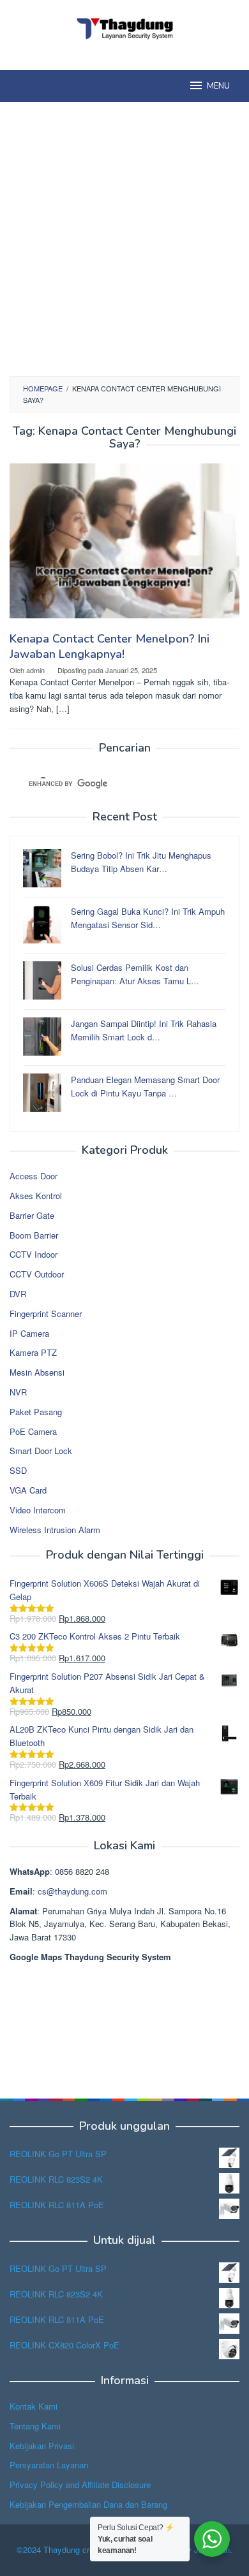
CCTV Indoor (34, 1254)
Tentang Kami (35, 2426)
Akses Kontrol (36, 1196)
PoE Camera (33, 1431)
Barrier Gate (32, 1215)
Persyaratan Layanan (49, 2465)
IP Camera (29, 1333)
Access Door (34, 1176)
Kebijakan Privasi (42, 2446)
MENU (218, 86)
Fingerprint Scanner (46, 1313)
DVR (18, 1294)
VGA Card (28, 1490)
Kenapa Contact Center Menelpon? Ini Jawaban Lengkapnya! (109, 646)
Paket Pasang (36, 1412)
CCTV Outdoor (37, 1274)
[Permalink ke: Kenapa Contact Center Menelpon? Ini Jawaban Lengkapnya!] (124, 546)
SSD (18, 1470)
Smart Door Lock (41, 1451)
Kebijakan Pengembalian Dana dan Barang (88, 2504)
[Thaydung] (124, 27)
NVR (18, 1392)
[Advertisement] (124, 239)
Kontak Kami (34, 2406)
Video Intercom (38, 1510)
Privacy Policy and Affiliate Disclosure (80, 2485)
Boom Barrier (34, 1235)
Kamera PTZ (33, 1352)
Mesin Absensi (37, 1372)
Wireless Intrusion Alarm (55, 1530)
